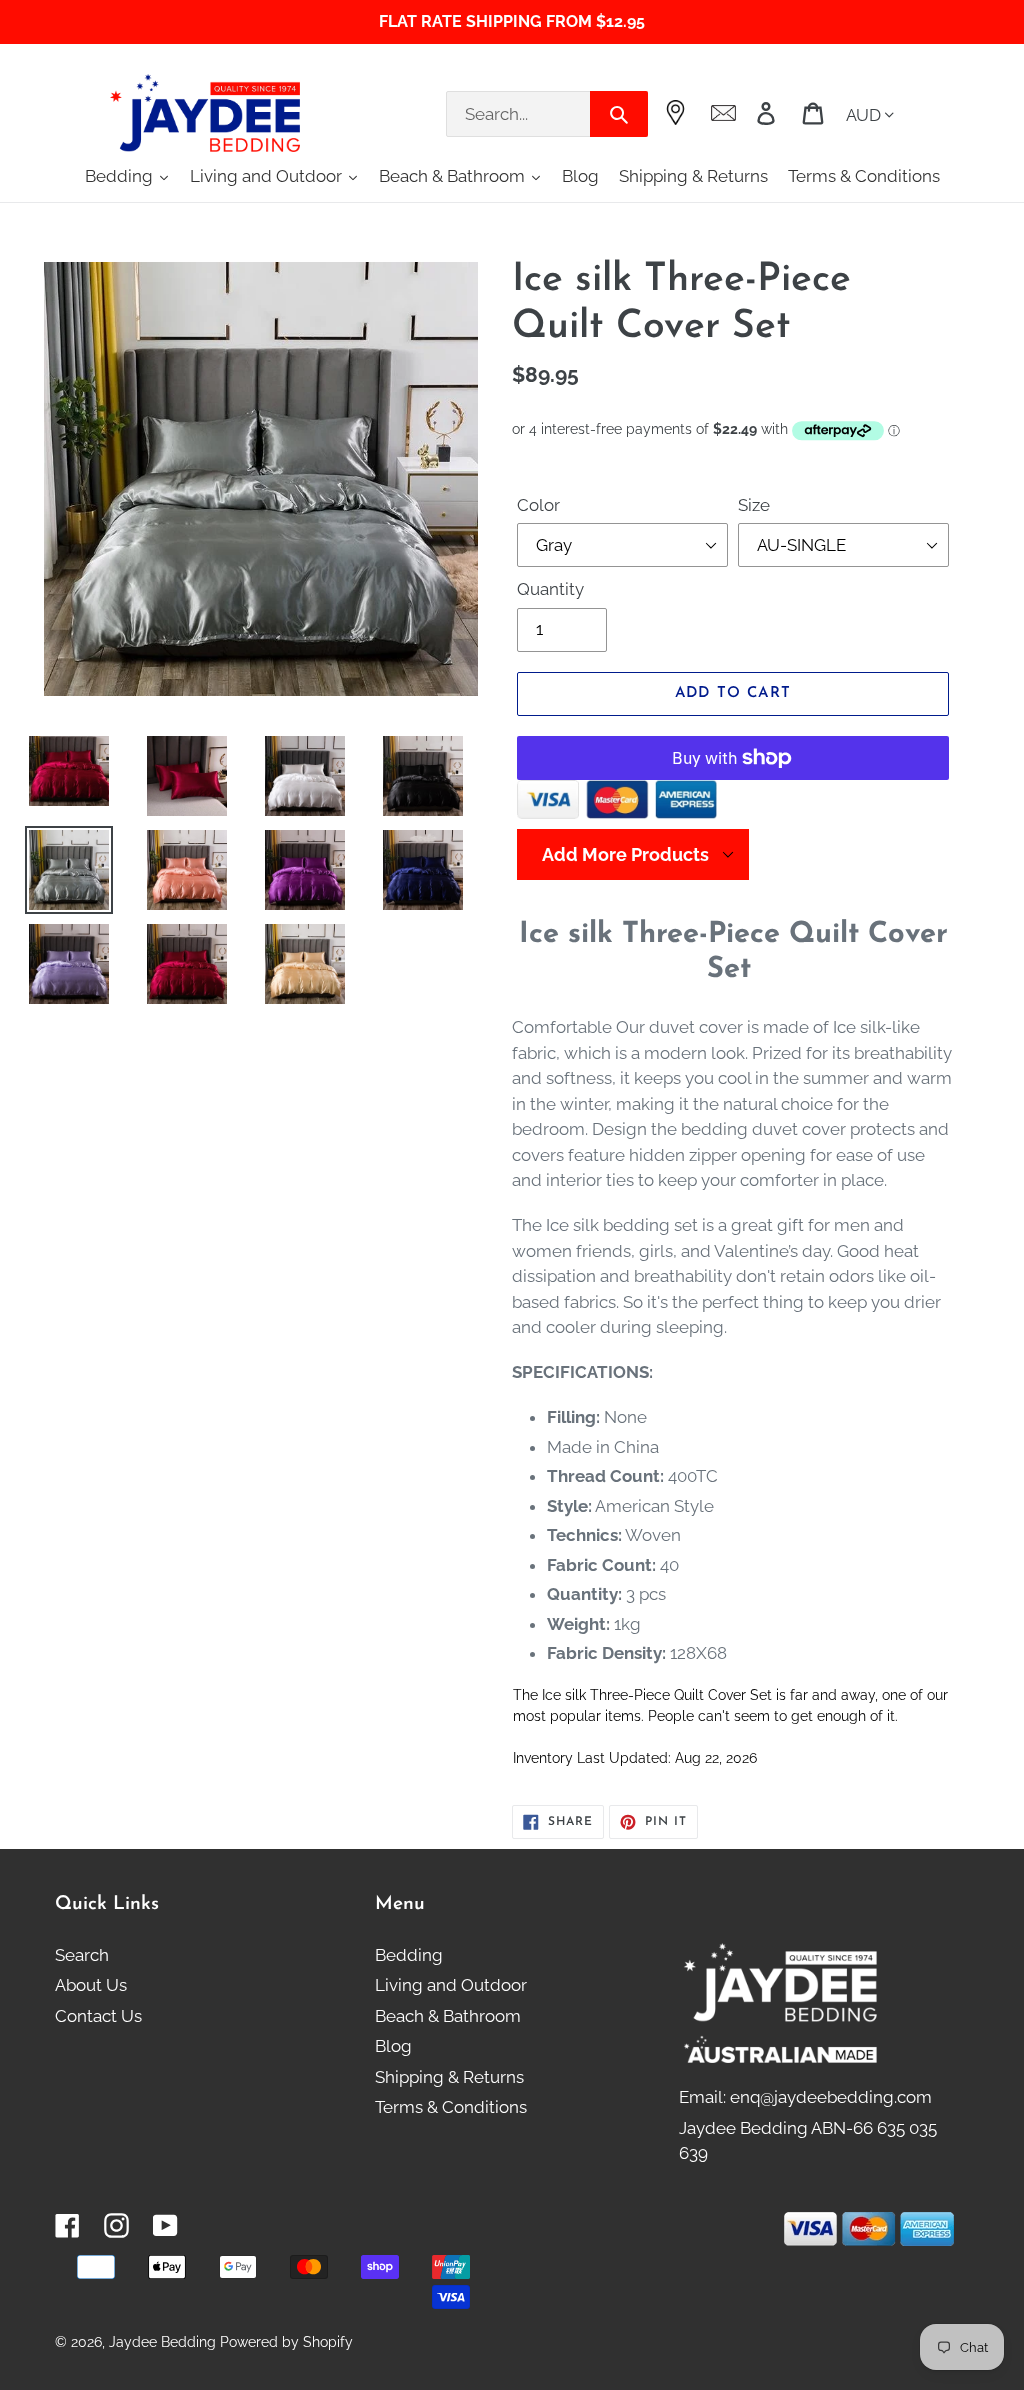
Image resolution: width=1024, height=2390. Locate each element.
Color (538, 505)
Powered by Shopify (286, 2342)
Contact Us (98, 2016)
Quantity (550, 589)
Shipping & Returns (449, 2077)
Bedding (409, 1955)
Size (754, 505)
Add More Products (625, 854)
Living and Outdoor (451, 1985)
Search (82, 1955)
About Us (91, 1985)
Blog (393, 2046)
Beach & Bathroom (448, 2016)
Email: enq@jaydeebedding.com (805, 2097)
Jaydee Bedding (162, 2342)
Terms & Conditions (451, 2107)
